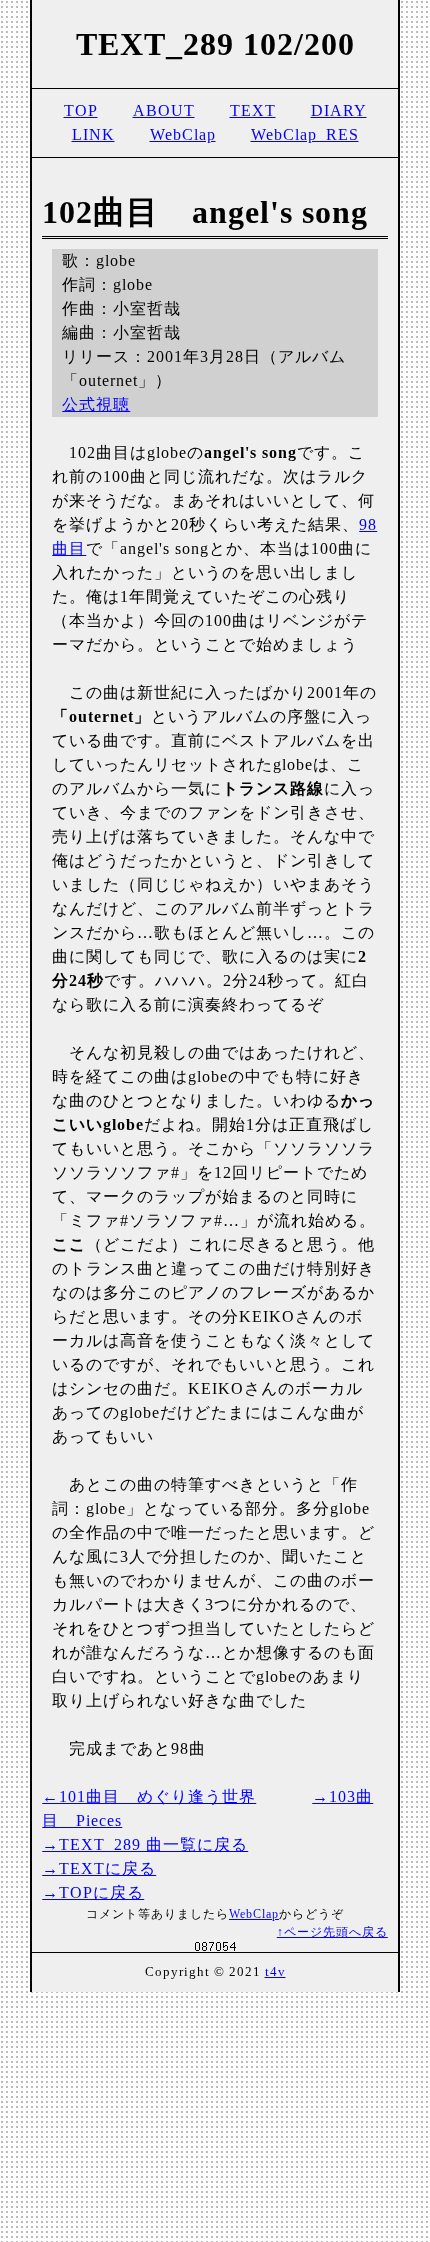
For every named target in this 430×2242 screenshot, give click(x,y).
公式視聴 (96, 404)
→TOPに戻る (93, 1892)
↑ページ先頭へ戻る (332, 1932)
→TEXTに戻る (99, 1868)
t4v (275, 1972)
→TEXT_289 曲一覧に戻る (145, 1844)
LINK (93, 134)
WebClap (183, 134)
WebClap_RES (305, 134)
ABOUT (164, 110)
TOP (81, 110)
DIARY (339, 110)
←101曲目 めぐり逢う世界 (149, 1796)
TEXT (253, 110)
